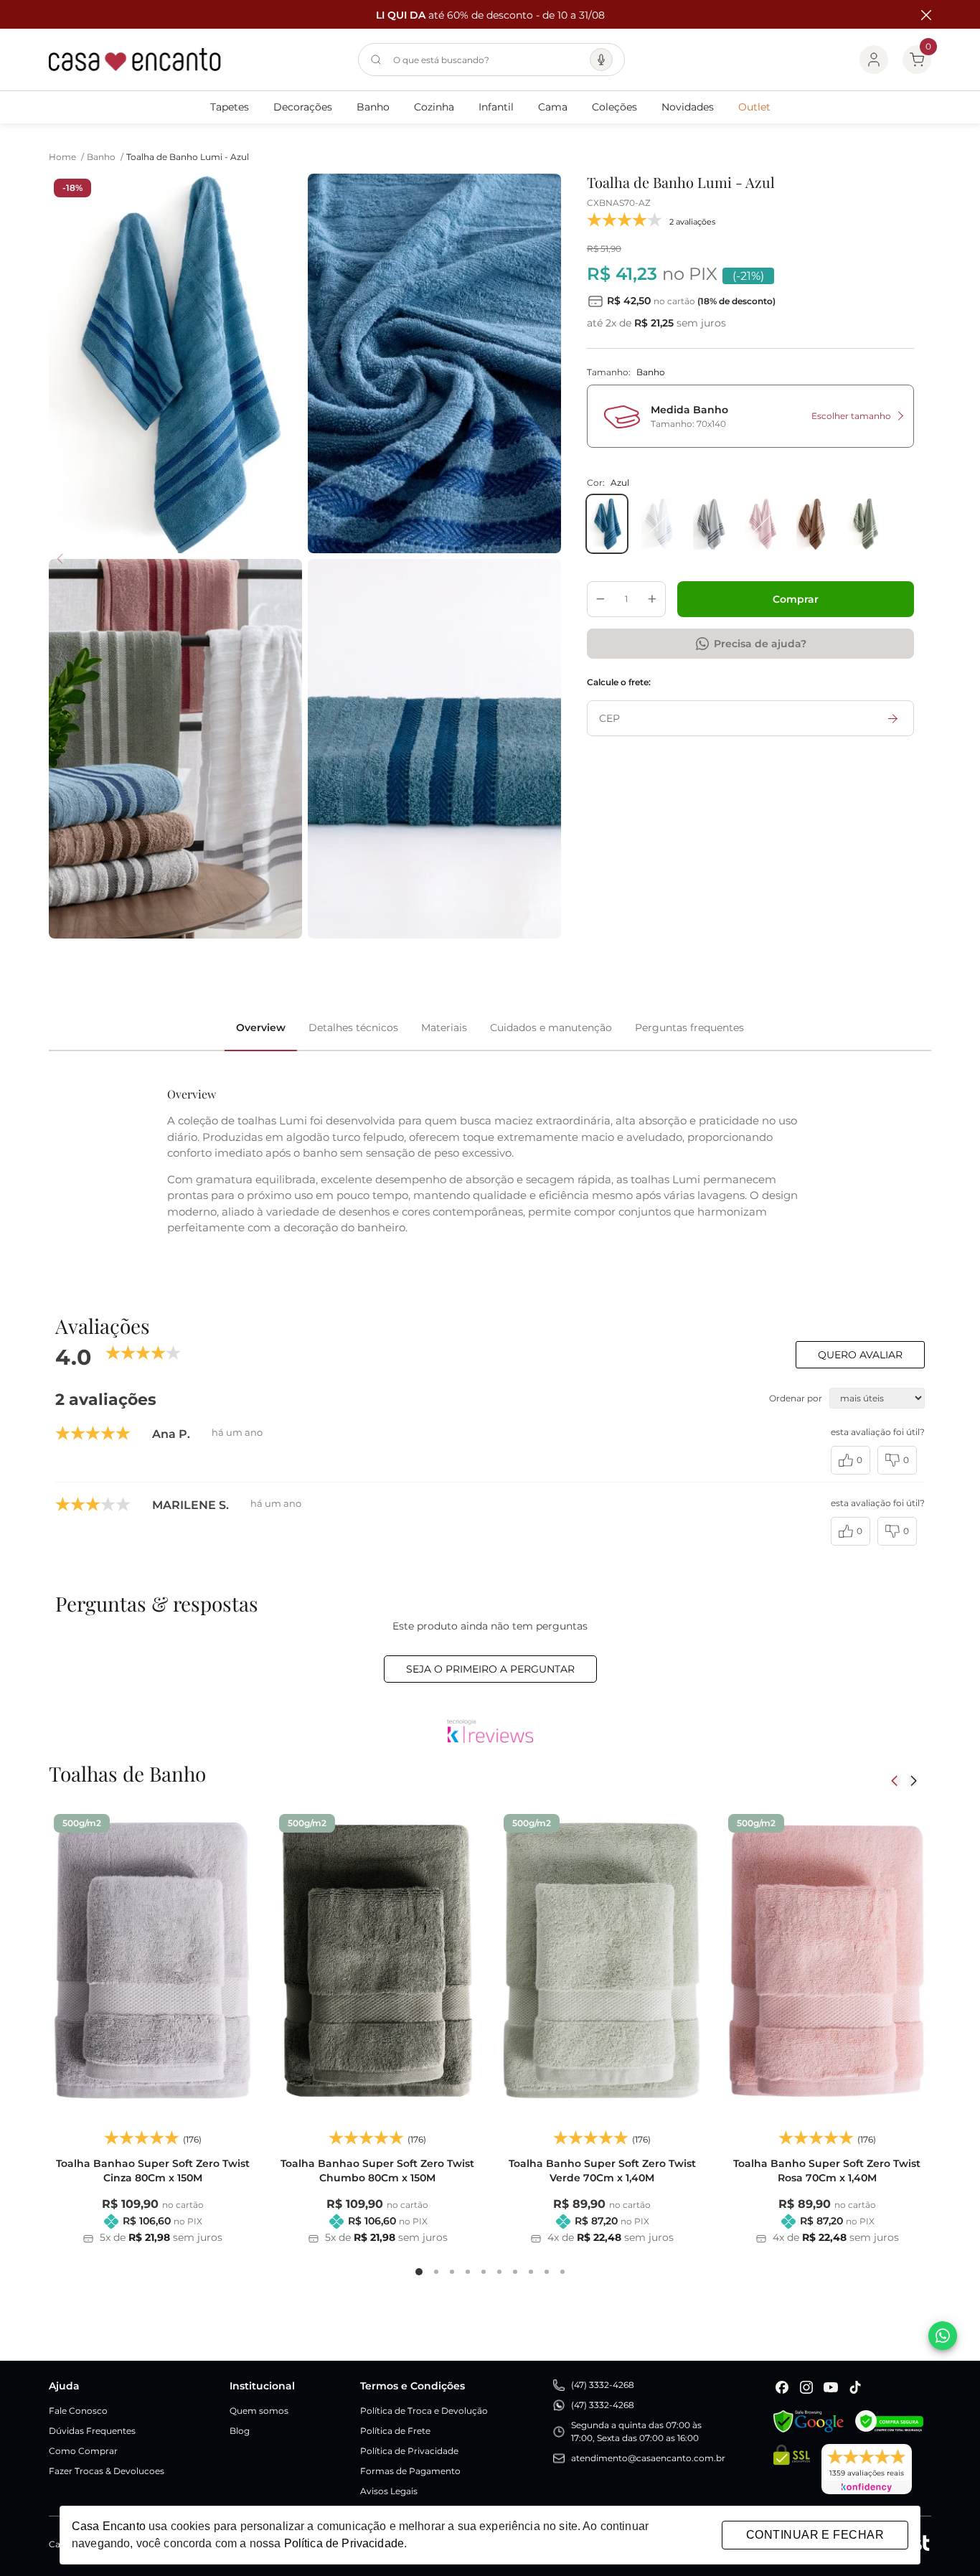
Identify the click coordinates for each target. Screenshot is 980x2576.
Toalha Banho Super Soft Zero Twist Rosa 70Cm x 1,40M (827, 2171)
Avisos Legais (389, 2491)
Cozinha (434, 107)
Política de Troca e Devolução (424, 2411)
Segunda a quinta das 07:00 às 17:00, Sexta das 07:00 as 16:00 (636, 2431)
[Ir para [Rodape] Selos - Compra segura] (889, 2421)
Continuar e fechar (815, 2535)
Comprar (796, 599)
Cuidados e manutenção (551, 1028)
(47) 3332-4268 (603, 2385)
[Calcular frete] (893, 718)
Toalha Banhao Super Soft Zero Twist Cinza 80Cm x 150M (153, 2171)
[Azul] (607, 524)
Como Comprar (83, 2451)
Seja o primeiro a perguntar (490, 1669)
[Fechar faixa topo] (919, 15)
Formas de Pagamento (410, 2471)
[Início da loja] (135, 60)
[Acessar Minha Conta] (874, 60)
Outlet (754, 107)
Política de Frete (395, 2431)
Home (66, 157)
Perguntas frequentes (689, 1028)
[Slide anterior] (896, 1781)
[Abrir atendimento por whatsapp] (943, 2336)
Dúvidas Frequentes (92, 2431)
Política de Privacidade (409, 2451)
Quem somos (259, 2411)
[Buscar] (376, 60)
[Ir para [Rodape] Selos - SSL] (792, 2469)
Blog (240, 2431)
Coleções (614, 107)
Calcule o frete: (619, 682)
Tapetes (230, 107)
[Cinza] (710, 524)
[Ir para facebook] (782, 2387)
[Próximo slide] (913, 1781)
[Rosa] (762, 524)
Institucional (262, 2386)
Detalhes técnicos (353, 1028)
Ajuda (64, 2386)
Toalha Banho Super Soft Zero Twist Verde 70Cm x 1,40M (602, 2171)
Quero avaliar (860, 1355)
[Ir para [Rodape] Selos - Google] (809, 2421)
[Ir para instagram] (806, 2387)
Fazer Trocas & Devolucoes (107, 2471)
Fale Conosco (78, 2411)
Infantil (496, 107)
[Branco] (659, 524)
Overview (261, 1028)
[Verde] (865, 524)
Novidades (688, 107)
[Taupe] (814, 524)
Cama (553, 107)
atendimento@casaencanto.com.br (648, 2458)
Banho (373, 107)
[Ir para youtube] (831, 2387)
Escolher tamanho (851, 416)
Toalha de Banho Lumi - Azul (188, 157)
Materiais (444, 1028)
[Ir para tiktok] (855, 2387)
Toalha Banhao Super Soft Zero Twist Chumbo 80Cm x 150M (377, 2171)
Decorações (303, 107)
